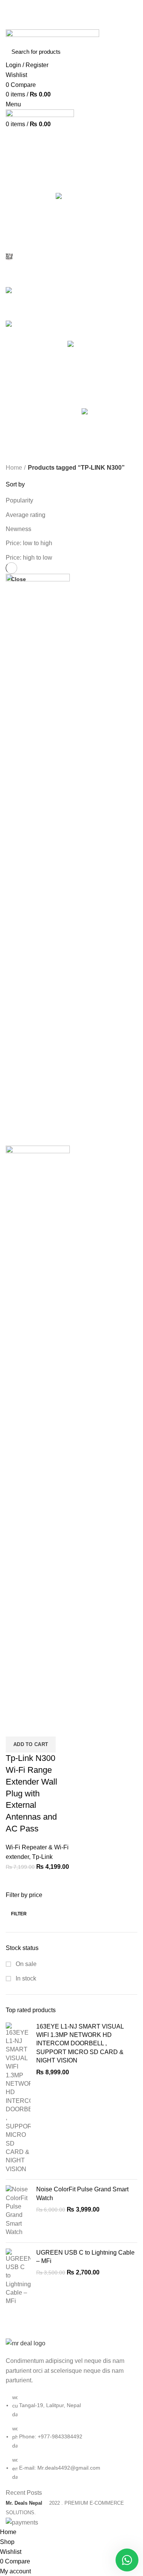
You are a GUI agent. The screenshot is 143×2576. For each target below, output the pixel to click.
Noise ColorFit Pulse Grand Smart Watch (82, 2193)
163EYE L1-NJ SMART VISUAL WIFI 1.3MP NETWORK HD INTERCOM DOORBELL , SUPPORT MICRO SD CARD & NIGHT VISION (80, 2044)
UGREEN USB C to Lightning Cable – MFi (85, 2257)
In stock (25, 1978)
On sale (25, 1964)
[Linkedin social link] (80, 24)
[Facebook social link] (54, 24)
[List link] (71, 2410)
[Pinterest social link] (71, 24)
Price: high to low (29, 558)
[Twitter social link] (63, 24)
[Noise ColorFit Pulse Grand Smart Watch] (18, 2211)
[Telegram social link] (89, 24)
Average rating (26, 515)
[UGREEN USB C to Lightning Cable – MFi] (18, 2277)
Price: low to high (29, 543)
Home (14, 468)
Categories (27, 186)
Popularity (19, 500)
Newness (18, 529)
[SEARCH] (127, 51)
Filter (19, 1914)
